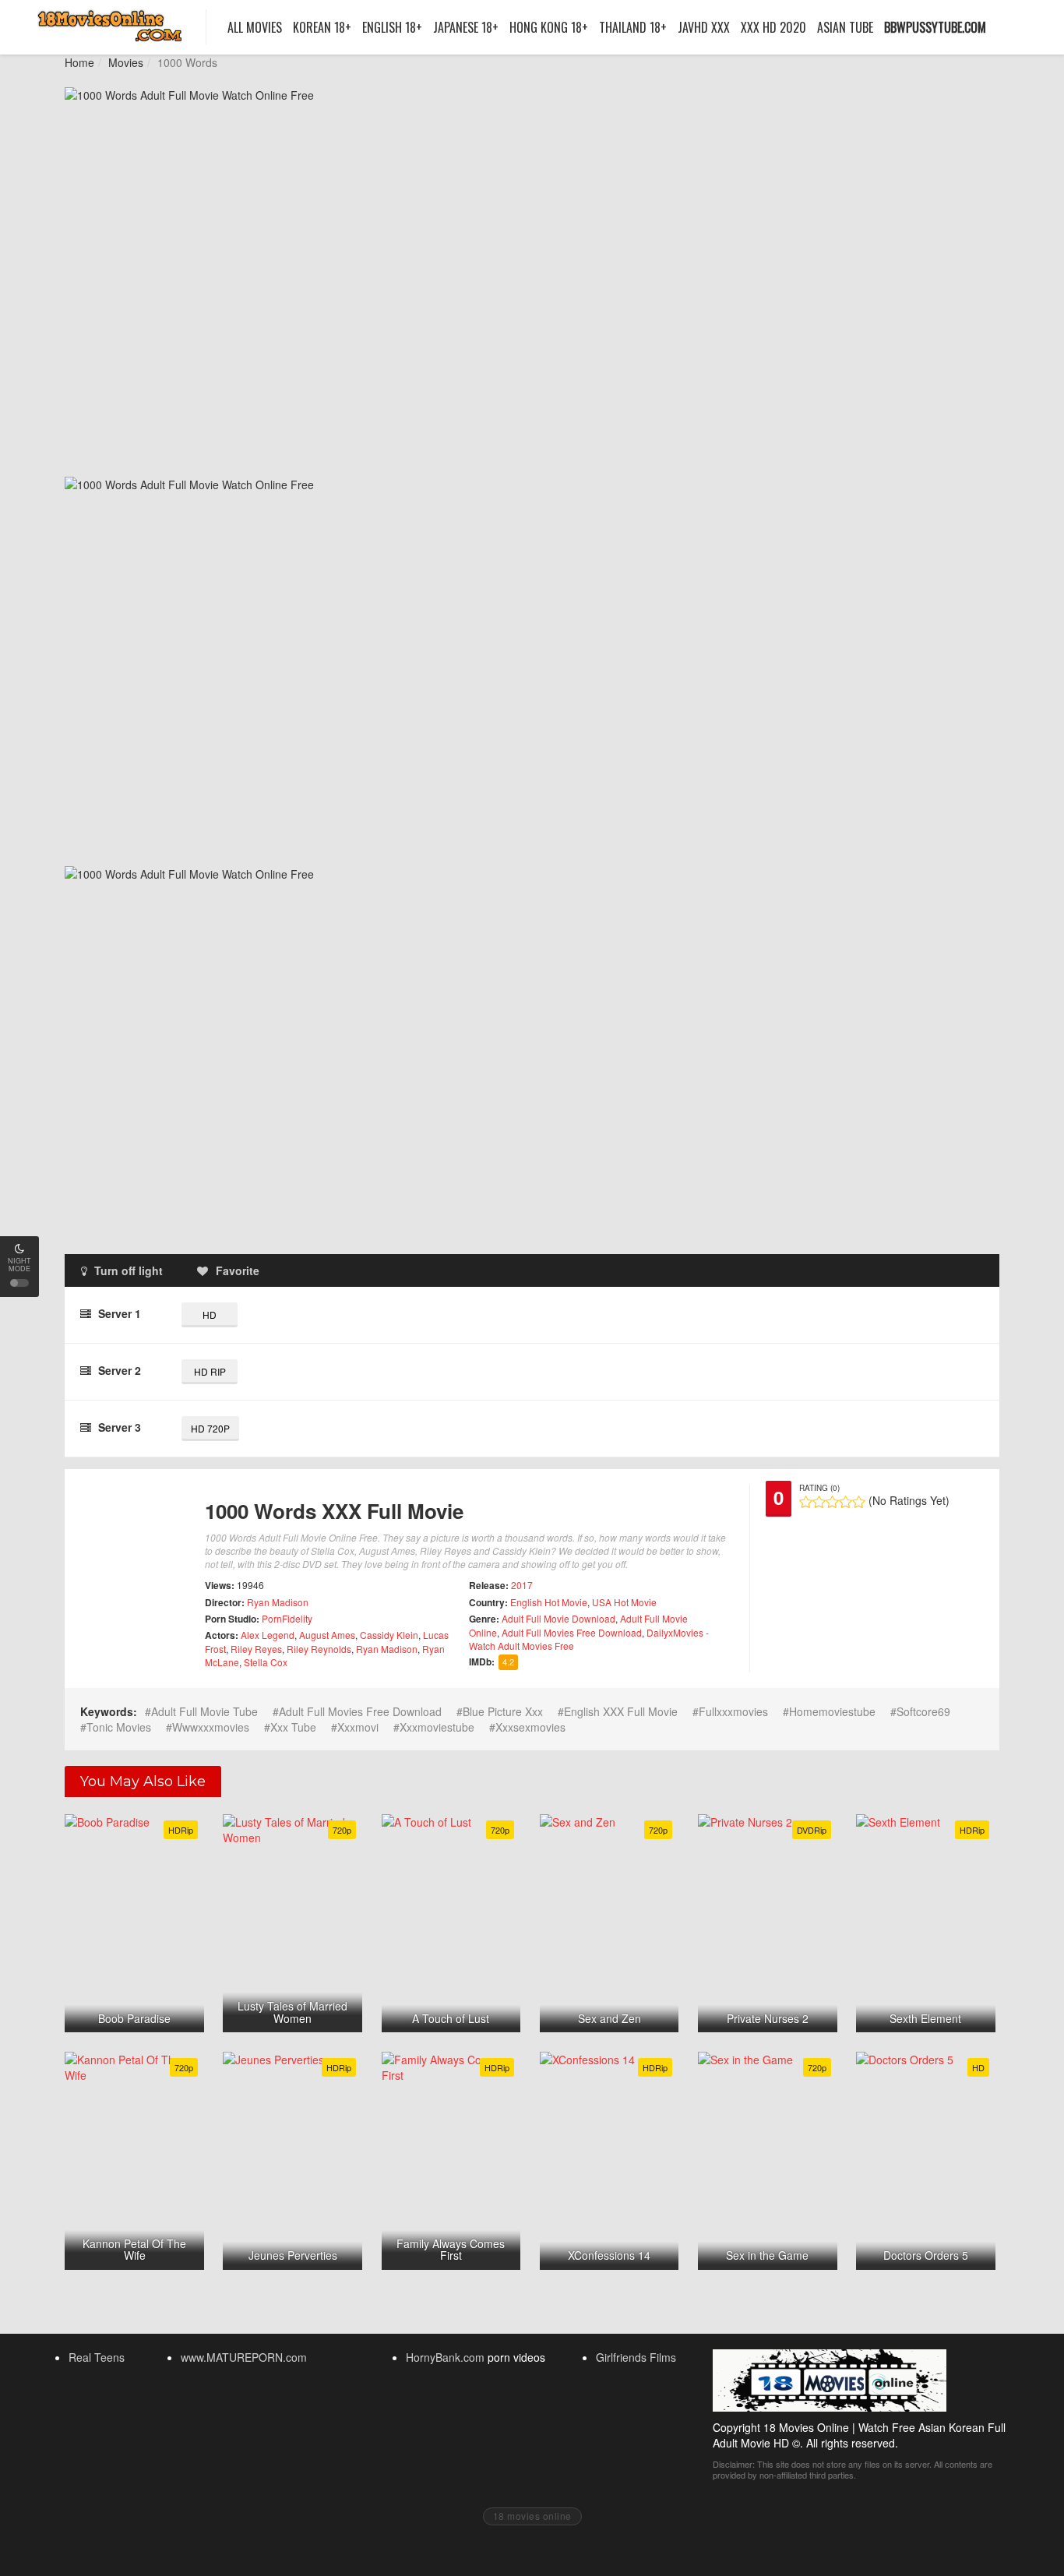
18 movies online (532, 2516)
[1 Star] (806, 1502)
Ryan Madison (278, 1602)
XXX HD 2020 (773, 27)
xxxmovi (358, 1727)
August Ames (327, 1635)
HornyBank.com (445, 2357)
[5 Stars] (859, 1502)
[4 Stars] (846, 1502)
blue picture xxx (503, 1711)
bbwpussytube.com (935, 27)
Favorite (238, 1270)
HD (210, 1314)
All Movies (255, 27)
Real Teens (97, 2357)
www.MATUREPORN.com (244, 2357)
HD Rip (210, 1371)
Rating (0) (819, 1488)
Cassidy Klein (389, 1635)
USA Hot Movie (624, 1602)
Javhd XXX (704, 27)
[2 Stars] (819, 1502)
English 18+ (392, 27)
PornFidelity (287, 1618)
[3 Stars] (832, 1502)
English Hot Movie (549, 1602)
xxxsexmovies (530, 1727)
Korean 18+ (322, 27)
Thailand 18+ (633, 27)
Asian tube (845, 27)
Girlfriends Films (636, 2357)
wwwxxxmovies (211, 1727)
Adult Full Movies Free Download (572, 1632)
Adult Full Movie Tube (204, 1711)
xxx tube (293, 1727)
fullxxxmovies (733, 1711)
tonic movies (119, 1727)
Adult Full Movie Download (558, 1618)
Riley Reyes (256, 1649)
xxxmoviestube (437, 1727)
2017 (522, 1585)
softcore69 (923, 1711)
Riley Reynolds (319, 1649)
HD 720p (210, 1428)
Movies (126, 62)
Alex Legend (268, 1635)
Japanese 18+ (466, 27)
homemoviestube (832, 1711)
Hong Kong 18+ (549, 27)
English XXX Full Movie (621, 1711)
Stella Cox (266, 1662)
